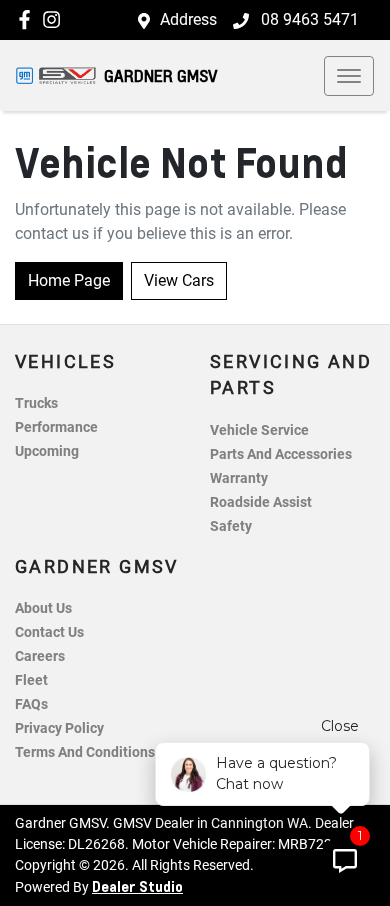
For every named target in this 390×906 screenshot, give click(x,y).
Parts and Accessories (281, 454)
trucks (36, 403)
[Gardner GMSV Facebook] (28, 19)
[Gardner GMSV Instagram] (55, 19)
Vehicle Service (259, 430)
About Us (43, 608)
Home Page (69, 280)
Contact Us (49, 632)
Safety (231, 526)
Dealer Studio (137, 886)
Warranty (239, 478)
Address (188, 19)
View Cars (179, 280)
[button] (349, 76)
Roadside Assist (261, 502)
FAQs (31, 704)
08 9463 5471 (308, 19)
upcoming (47, 451)
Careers (40, 656)
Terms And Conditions (85, 752)
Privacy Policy (59, 728)
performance (56, 427)
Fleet (31, 680)
